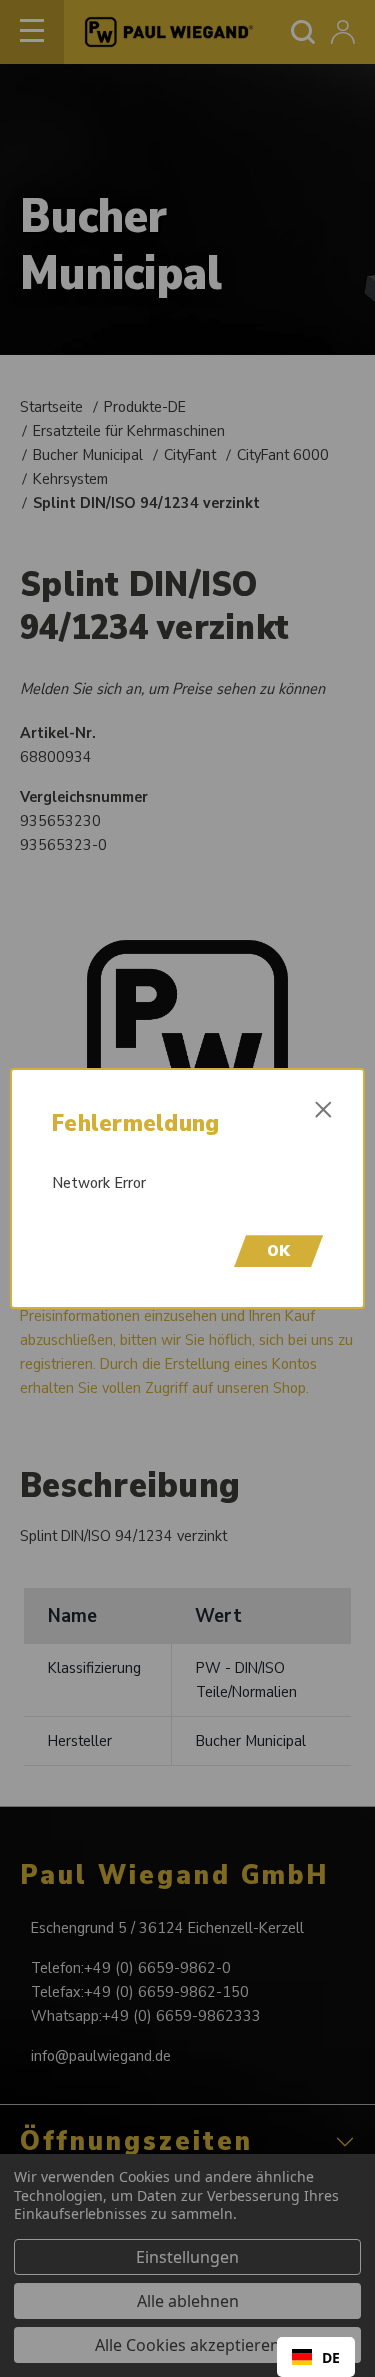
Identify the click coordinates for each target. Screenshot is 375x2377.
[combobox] (316, 2357)
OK (278, 1251)
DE (331, 2357)
